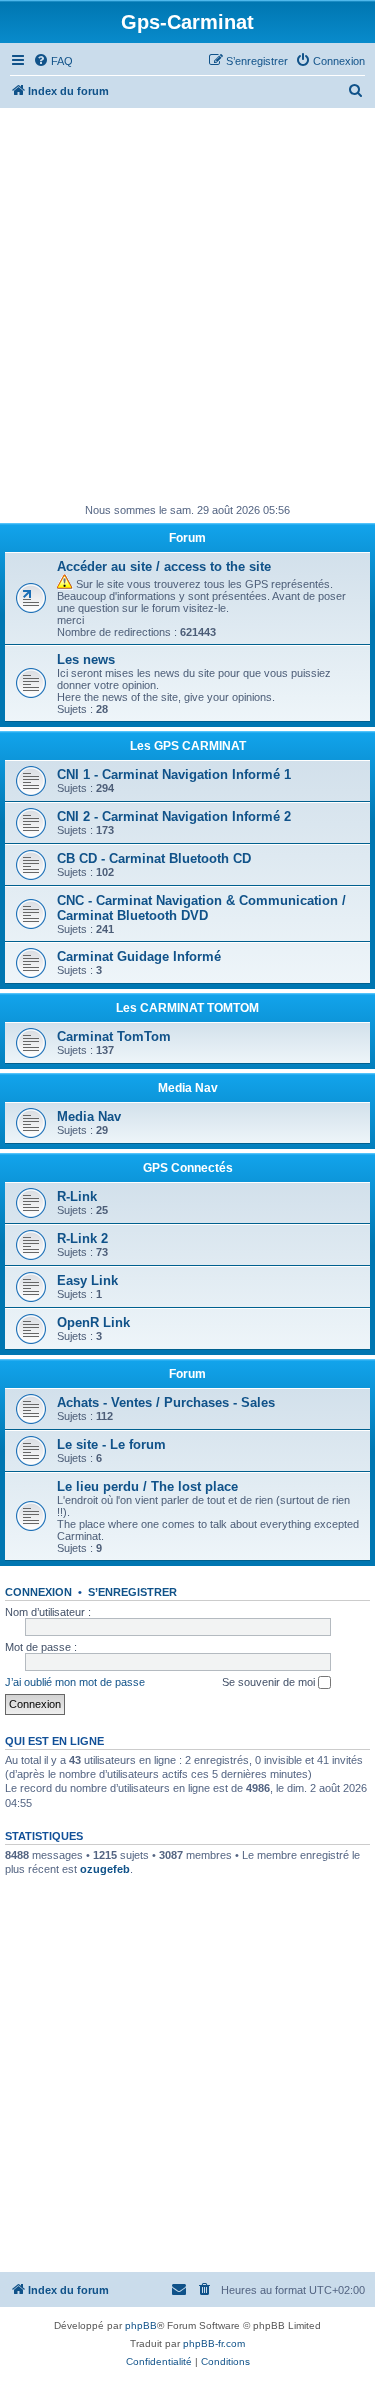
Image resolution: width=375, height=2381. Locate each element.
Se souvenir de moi (270, 1682)
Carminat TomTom (114, 1036)
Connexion (38, 1592)
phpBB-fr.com (214, 2343)
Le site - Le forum (111, 1444)
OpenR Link (93, 1322)
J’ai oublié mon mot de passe (75, 1682)
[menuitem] (53, 61)
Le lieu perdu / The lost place (147, 1486)
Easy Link (87, 1280)
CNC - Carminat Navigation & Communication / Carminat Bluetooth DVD (201, 908)
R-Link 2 (82, 1238)
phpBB (141, 2325)
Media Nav (188, 1088)
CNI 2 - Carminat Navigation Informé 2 (174, 816)
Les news (86, 659)
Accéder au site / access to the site (164, 566)
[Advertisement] (187, 305)
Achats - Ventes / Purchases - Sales (166, 1402)
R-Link (77, 1196)
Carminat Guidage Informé (139, 956)
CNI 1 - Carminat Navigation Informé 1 (174, 774)
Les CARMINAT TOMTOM (187, 1008)
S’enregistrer (132, 1592)
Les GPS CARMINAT (188, 746)
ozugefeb (105, 1869)
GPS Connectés (188, 1168)
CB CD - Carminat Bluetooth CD (154, 858)
